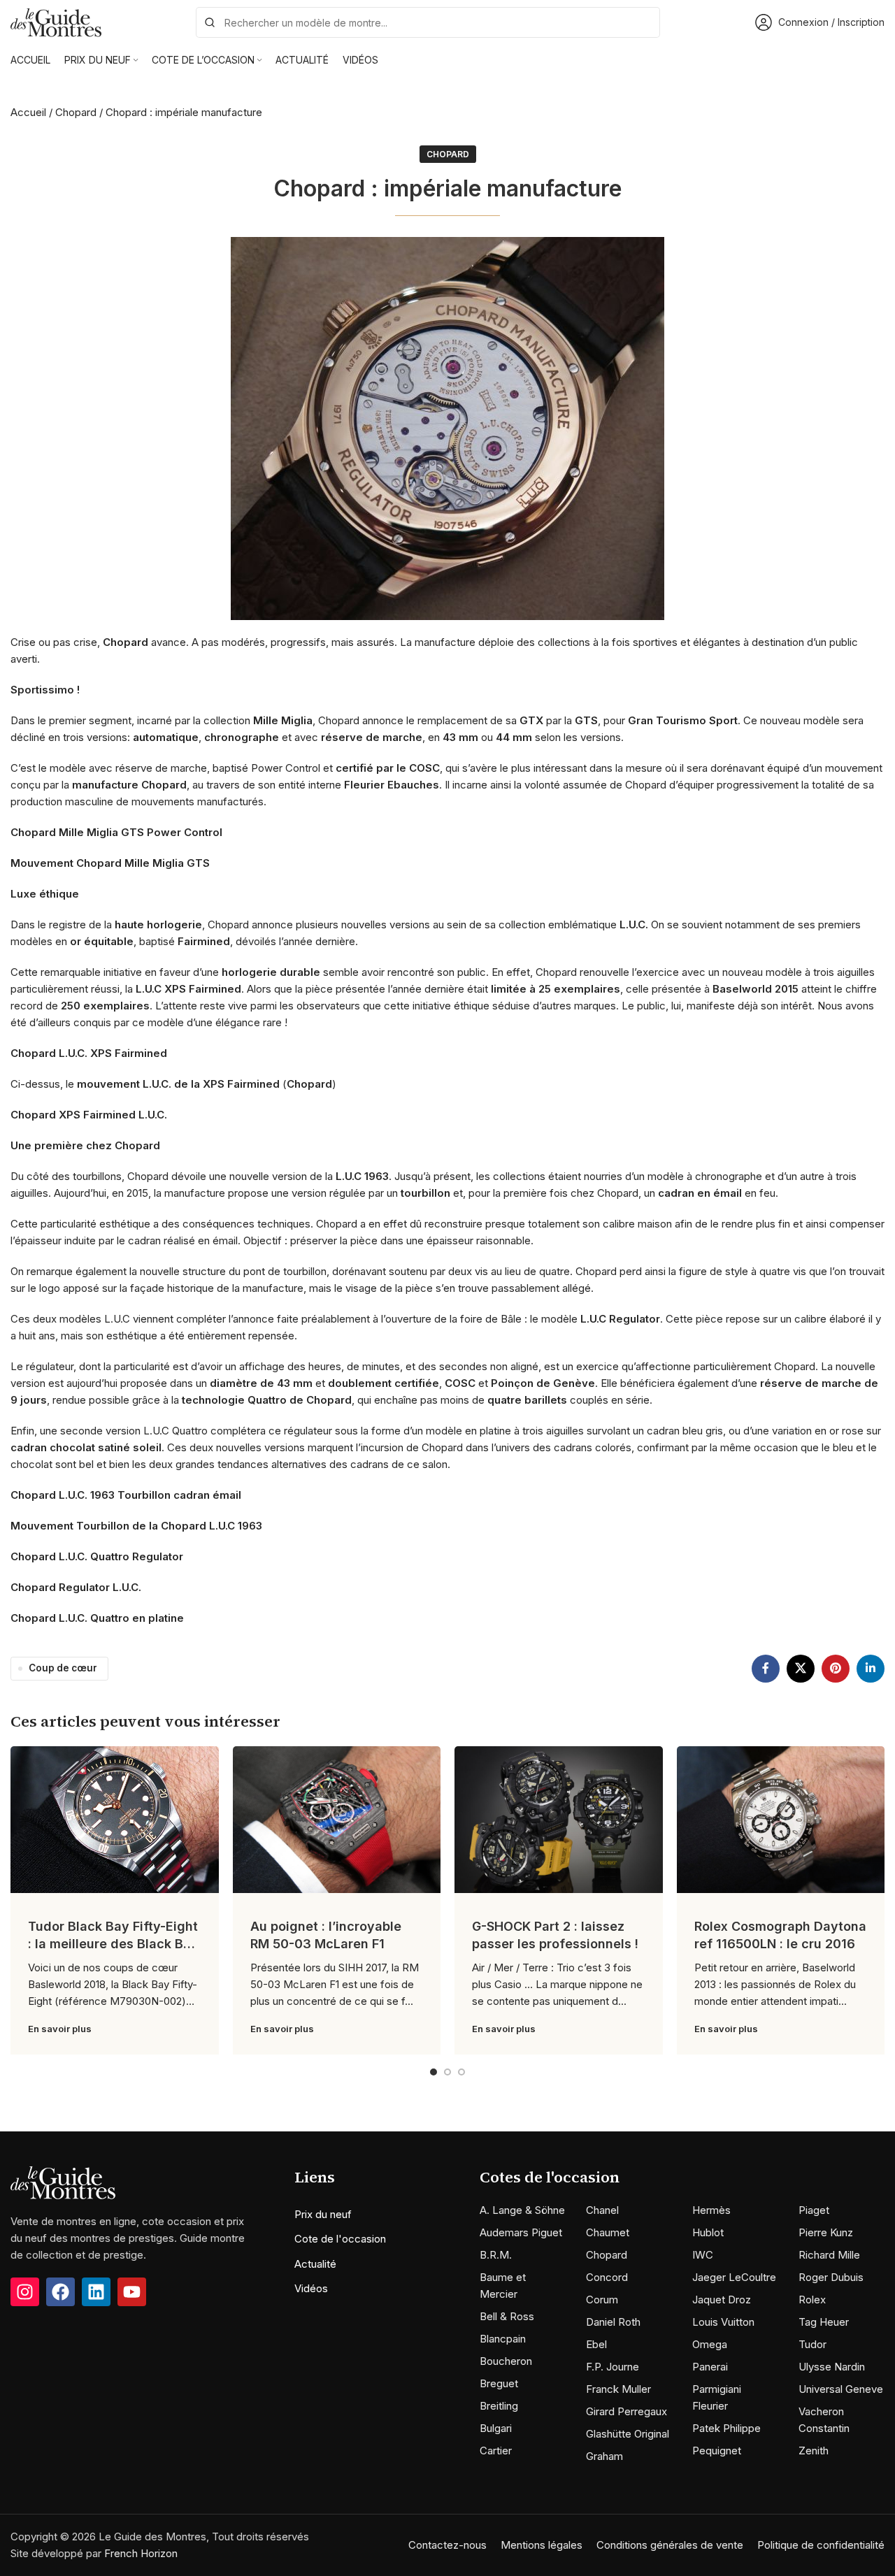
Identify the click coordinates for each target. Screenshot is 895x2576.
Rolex (812, 2300)
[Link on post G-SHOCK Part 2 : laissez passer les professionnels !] (559, 1820)
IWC (703, 2255)
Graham (604, 2456)
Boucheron (506, 2361)
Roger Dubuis (831, 2277)
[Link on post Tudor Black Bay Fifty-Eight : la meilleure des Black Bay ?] (115, 1820)
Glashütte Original (628, 2434)
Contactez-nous (447, 2545)
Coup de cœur (63, 1668)
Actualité (315, 2264)
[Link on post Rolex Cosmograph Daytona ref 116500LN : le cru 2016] (781, 1820)
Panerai (710, 2367)
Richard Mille (829, 2255)
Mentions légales (542, 2545)
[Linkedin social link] (871, 1669)
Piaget (814, 2210)
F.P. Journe (613, 2367)
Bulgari (496, 2428)
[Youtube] (132, 2292)
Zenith (814, 2451)
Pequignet (717, 2451)
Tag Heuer (824, 2322)
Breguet (499, 2383)
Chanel (602, 2210)
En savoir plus (60, 2029)
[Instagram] (25, 2292)
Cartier (496, 2451)
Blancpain (503, 2339)
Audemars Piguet (521, 2232)
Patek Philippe (726, 2428)
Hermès (711, 2210)
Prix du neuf (323, 2214)
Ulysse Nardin (832, 2367)
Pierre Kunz (826, 2232)
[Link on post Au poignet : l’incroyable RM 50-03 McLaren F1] (337, 1820)
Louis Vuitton (723, 2322)
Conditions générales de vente (670, 2545)
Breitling (499, 2406)
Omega (710, 2344)
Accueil (28, 112)
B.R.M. (496, 2255)
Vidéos (311, 2288)
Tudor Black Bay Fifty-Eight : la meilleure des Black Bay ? (113, 1944)
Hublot (708, 2232)
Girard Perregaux (626, 2411)
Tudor (812, 2344)
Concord (607, 2277)
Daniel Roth (613, 2322)
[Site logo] (56, 21)
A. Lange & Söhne (522, 2210)
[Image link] (63, 2182)
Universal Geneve (841, 2389)
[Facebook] (60, 2292)
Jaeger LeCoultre (734, 2277)
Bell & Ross (507, 2316)
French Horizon (141, 2553)
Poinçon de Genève (543, 1383)
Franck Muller (618, 2389)
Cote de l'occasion (340, 2239)
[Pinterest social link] (836, 1669)
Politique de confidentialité (821, 2545)
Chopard (76, 112)
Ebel (596, 2344)
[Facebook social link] (766, 1669)
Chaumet (608, 2232)
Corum (602, 2300)
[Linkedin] (96, 2292)
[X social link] (801, 1669)
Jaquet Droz (722, 2300)
